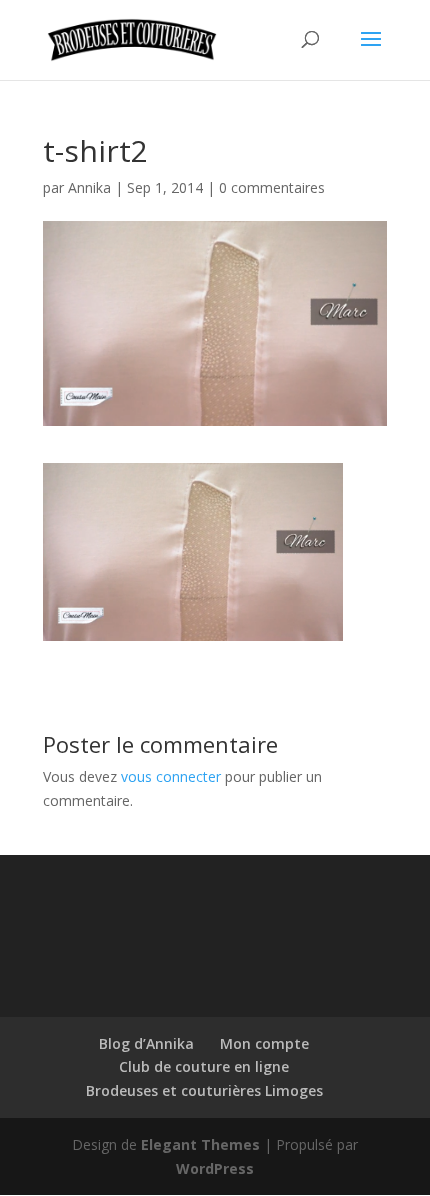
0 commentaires (272, 187)
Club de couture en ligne (204, 1066)
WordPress (215, 1168)
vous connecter (171, 776)
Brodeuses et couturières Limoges (204, 1090)
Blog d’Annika (146, 1043)
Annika (89, 187)
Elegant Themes (200, 1144)
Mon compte (264, 1043)
